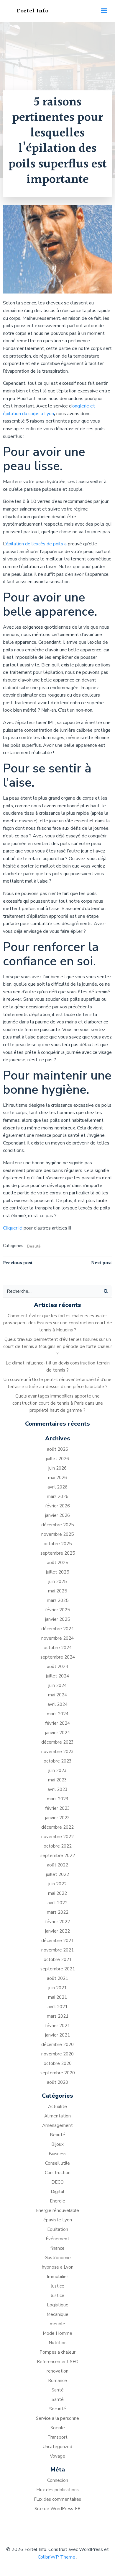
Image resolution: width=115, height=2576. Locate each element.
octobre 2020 (58, 2063)
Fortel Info (33, 11)
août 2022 (57, 1865)
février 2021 (57, 2026)
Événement (57, 2239)
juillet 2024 (57, 1676)
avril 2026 (57, 1487)
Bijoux (57, 2144)
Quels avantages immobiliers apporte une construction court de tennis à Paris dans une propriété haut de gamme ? (58, 1403)
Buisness (57, 2154)
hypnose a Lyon (58, 2267)
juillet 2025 (57, 1572)
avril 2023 (57, 1789)
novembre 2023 (57, 1752)
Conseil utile (57, 2163)
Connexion (58, 2480)
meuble (57, 2324)
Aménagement (57, 2125)
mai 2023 (57, 1780)
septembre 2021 (58, 1969)
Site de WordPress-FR (57, 2509)
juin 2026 (57, 1468)
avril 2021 (57, 2007)
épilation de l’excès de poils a (36, 544)
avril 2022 (57, 1903)
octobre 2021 (58, 1959)
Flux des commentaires (57, 2499)
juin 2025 (57, 1582)
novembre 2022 (57, 1837)
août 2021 (57, 1978)
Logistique (58, 2305)
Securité (58, 2409)
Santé (58, 2390)
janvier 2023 (57, 1818)
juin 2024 (57, 1685)
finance (57, 2248)
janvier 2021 (57, 2035)
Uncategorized (57, 2447)
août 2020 (57, 2082)
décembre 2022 (57, 1827)
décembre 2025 (57, 1525)
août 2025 (57, 1563)
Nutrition (58, 2343)
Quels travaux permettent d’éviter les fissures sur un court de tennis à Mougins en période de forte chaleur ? (58, 1346)
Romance (57, 2381)
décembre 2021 (57, 1941)
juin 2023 (57, 1770)
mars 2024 (58, 1714)
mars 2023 (58, 1799)
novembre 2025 (57, 1534)
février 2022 (57, 1922)
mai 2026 (57, 1478)
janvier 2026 (57, 1515)
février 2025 (57, 1610)
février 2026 (57, 1506)
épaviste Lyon (58, 2220)
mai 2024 (57, 1695)
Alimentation (57, 2116)
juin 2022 (57, 1884)
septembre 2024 (58, 1657)
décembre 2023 (57, 1742)
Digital (57, 2192)
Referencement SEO (58, 2362)
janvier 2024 (57, 1733)
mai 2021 (57, 1997)
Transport (57, 2437)
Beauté (34, 1246)
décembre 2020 (57, 2045)
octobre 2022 (58, 1846)
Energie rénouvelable (57, 2210)
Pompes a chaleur (57, 2352)
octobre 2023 (58, 1761)
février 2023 (57, 1808)
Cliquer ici (13, 1228)
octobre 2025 (58, 1544)
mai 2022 (57, 1893)
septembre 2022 (58, 1856)
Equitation (58, 2229)
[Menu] (104, 11)
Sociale (58, 2428)
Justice (57, 2286)
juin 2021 (57, 1988)
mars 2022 (58, 1912)
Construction (58, 2173)
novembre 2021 (57, 1950)
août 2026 (57, 1449)
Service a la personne (57, 2418)
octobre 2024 (58, 1648)
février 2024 (57, 1723)
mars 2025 (58, 1600)
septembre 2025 (58, 1553)
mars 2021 (58, 2016)
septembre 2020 (58, 2073)
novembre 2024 (57, 1638)
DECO (57, 2182)
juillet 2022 (57, 1874)
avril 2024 (57, 1704)
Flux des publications (57, 2490)
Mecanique (57, 2314)
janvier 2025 (57, 1619)
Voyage (57, 2456)
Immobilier (57, 2277)
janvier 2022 (57, 1931)
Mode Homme (57, 2333)
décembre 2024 (57, 1629)
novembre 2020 (57, 2054)
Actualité (57, 2107)
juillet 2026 (57, 1459)
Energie (57, 2201)
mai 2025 (57, 1591)
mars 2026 (58, 1496)
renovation (57, 2371)
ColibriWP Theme (56, 2557)
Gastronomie (58, 2258)
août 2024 (57, 1667)
